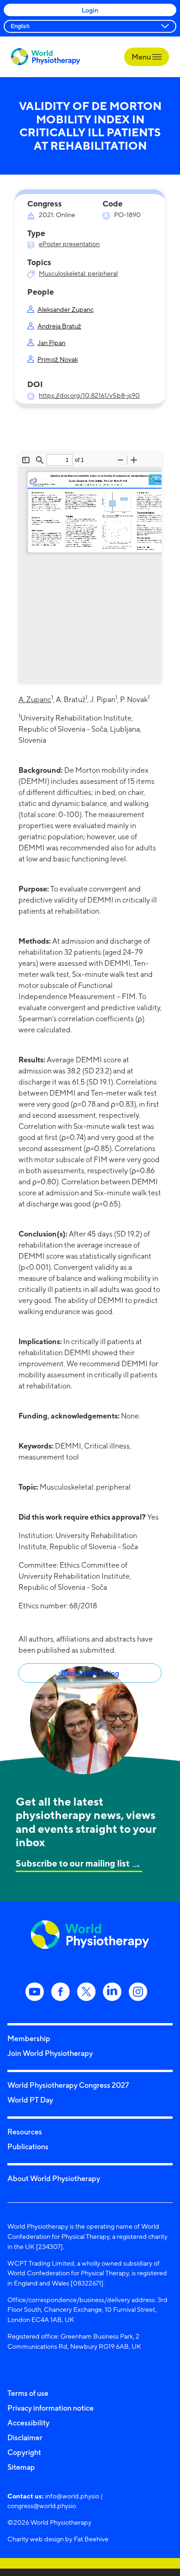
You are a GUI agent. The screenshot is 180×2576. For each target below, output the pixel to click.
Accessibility (28, 2423)
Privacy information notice (51, 2408)
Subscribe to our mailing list (73, 1863)
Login (90, 10)
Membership (29, 2038)
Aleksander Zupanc (66, 309)
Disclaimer (25, 2437)
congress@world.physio (42, 2506)
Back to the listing (90, 1673)
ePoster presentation (69, 244)
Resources (25, 2132)
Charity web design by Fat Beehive (58, 2539)
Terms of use (28, 2393)
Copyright (24, 2452)
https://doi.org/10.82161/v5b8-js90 (89, 395)
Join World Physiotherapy (50, 2053)
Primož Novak (58, 359)
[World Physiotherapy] (46, 57)
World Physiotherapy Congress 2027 (68, 2085)
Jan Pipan (51, 342)
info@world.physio (72, 2496)
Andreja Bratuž (59, 326)
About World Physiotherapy (54, 2178)
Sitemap (21, 2467)
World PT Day (30, 2100)
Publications (28, 2146)
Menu (142, 57)
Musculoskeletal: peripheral (78, 273)
